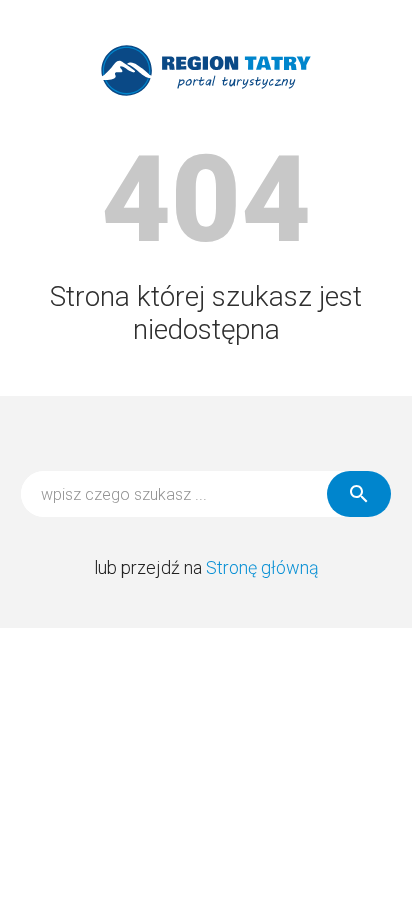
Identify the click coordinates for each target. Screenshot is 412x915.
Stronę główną (262, 567)
